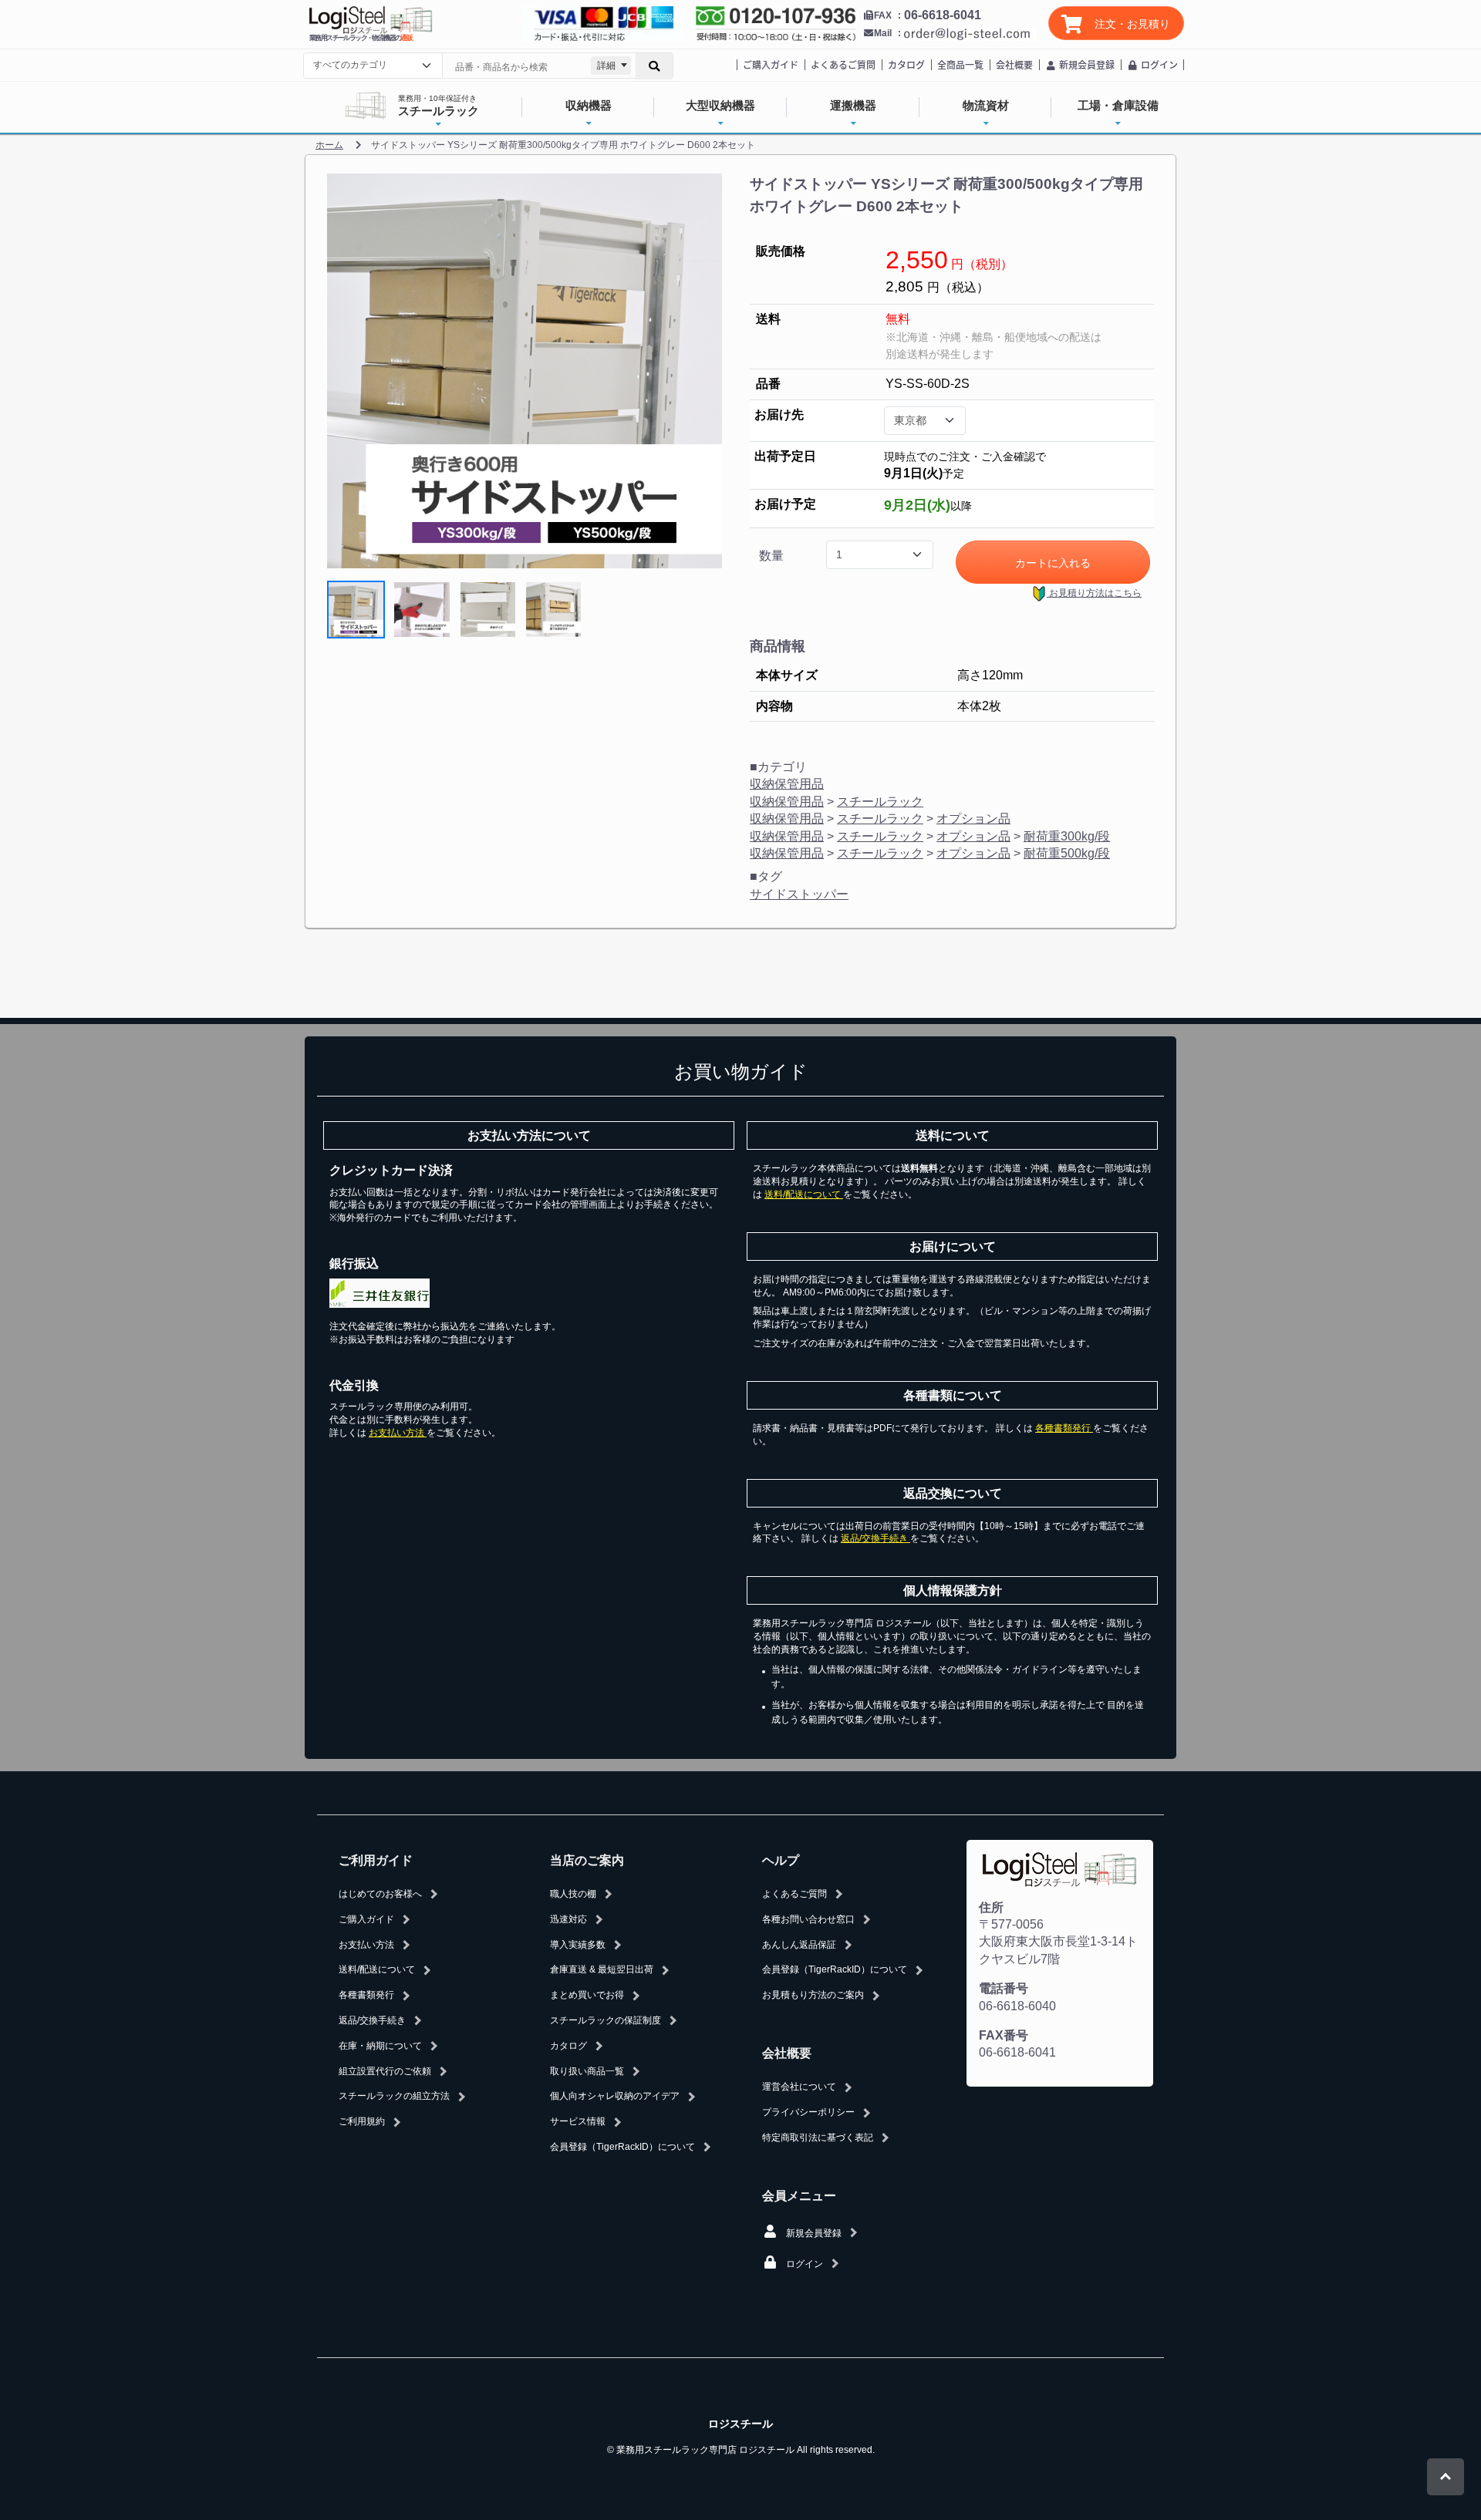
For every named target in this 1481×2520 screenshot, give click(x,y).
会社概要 (1014, 64)
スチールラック (880, 802)
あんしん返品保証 (799, 1945)
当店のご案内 (587, 1860)
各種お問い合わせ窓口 (808, 1919)
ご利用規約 (362, 2121)
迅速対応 (568, 1919)
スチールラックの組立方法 (394, 2096)
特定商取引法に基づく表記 (818, 2138)
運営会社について (799, 2087)
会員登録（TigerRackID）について (622, 2147)
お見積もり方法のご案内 (813, 1995)
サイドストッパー (799, 894)
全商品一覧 (960, 64)
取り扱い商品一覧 (587, 2071)
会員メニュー (799, 2196)
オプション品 (973, 819)
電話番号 (1004, 1988)
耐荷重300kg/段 (1067, 836)
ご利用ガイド (376, 1860)
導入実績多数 (578, 1945)
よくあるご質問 (843, 64)
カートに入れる (1053, 563)
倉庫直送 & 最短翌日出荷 (602, 1969)
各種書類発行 (1064, 1428)
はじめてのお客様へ (380, 1894)
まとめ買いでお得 (587, 1995)
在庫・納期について (380, 2046)
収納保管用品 (787, 784)
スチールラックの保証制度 (606, 2020)
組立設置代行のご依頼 (385, 2071)
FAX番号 (1004, 2035)
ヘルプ (781, 1860)
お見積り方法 (1094, 593)
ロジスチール (740, 2424)
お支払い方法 (398, 1433)
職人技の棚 (573, 1894)
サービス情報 (578, 2121)
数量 (771, 556)
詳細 (606, 66)
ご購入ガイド (771, 64)
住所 (991, 1907)
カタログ (906, 64)
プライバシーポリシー (808, 2112)
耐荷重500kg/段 (1067, 853)
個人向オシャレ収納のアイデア (615, 2096)
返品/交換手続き (875, 1538)
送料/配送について (804, 1194)
